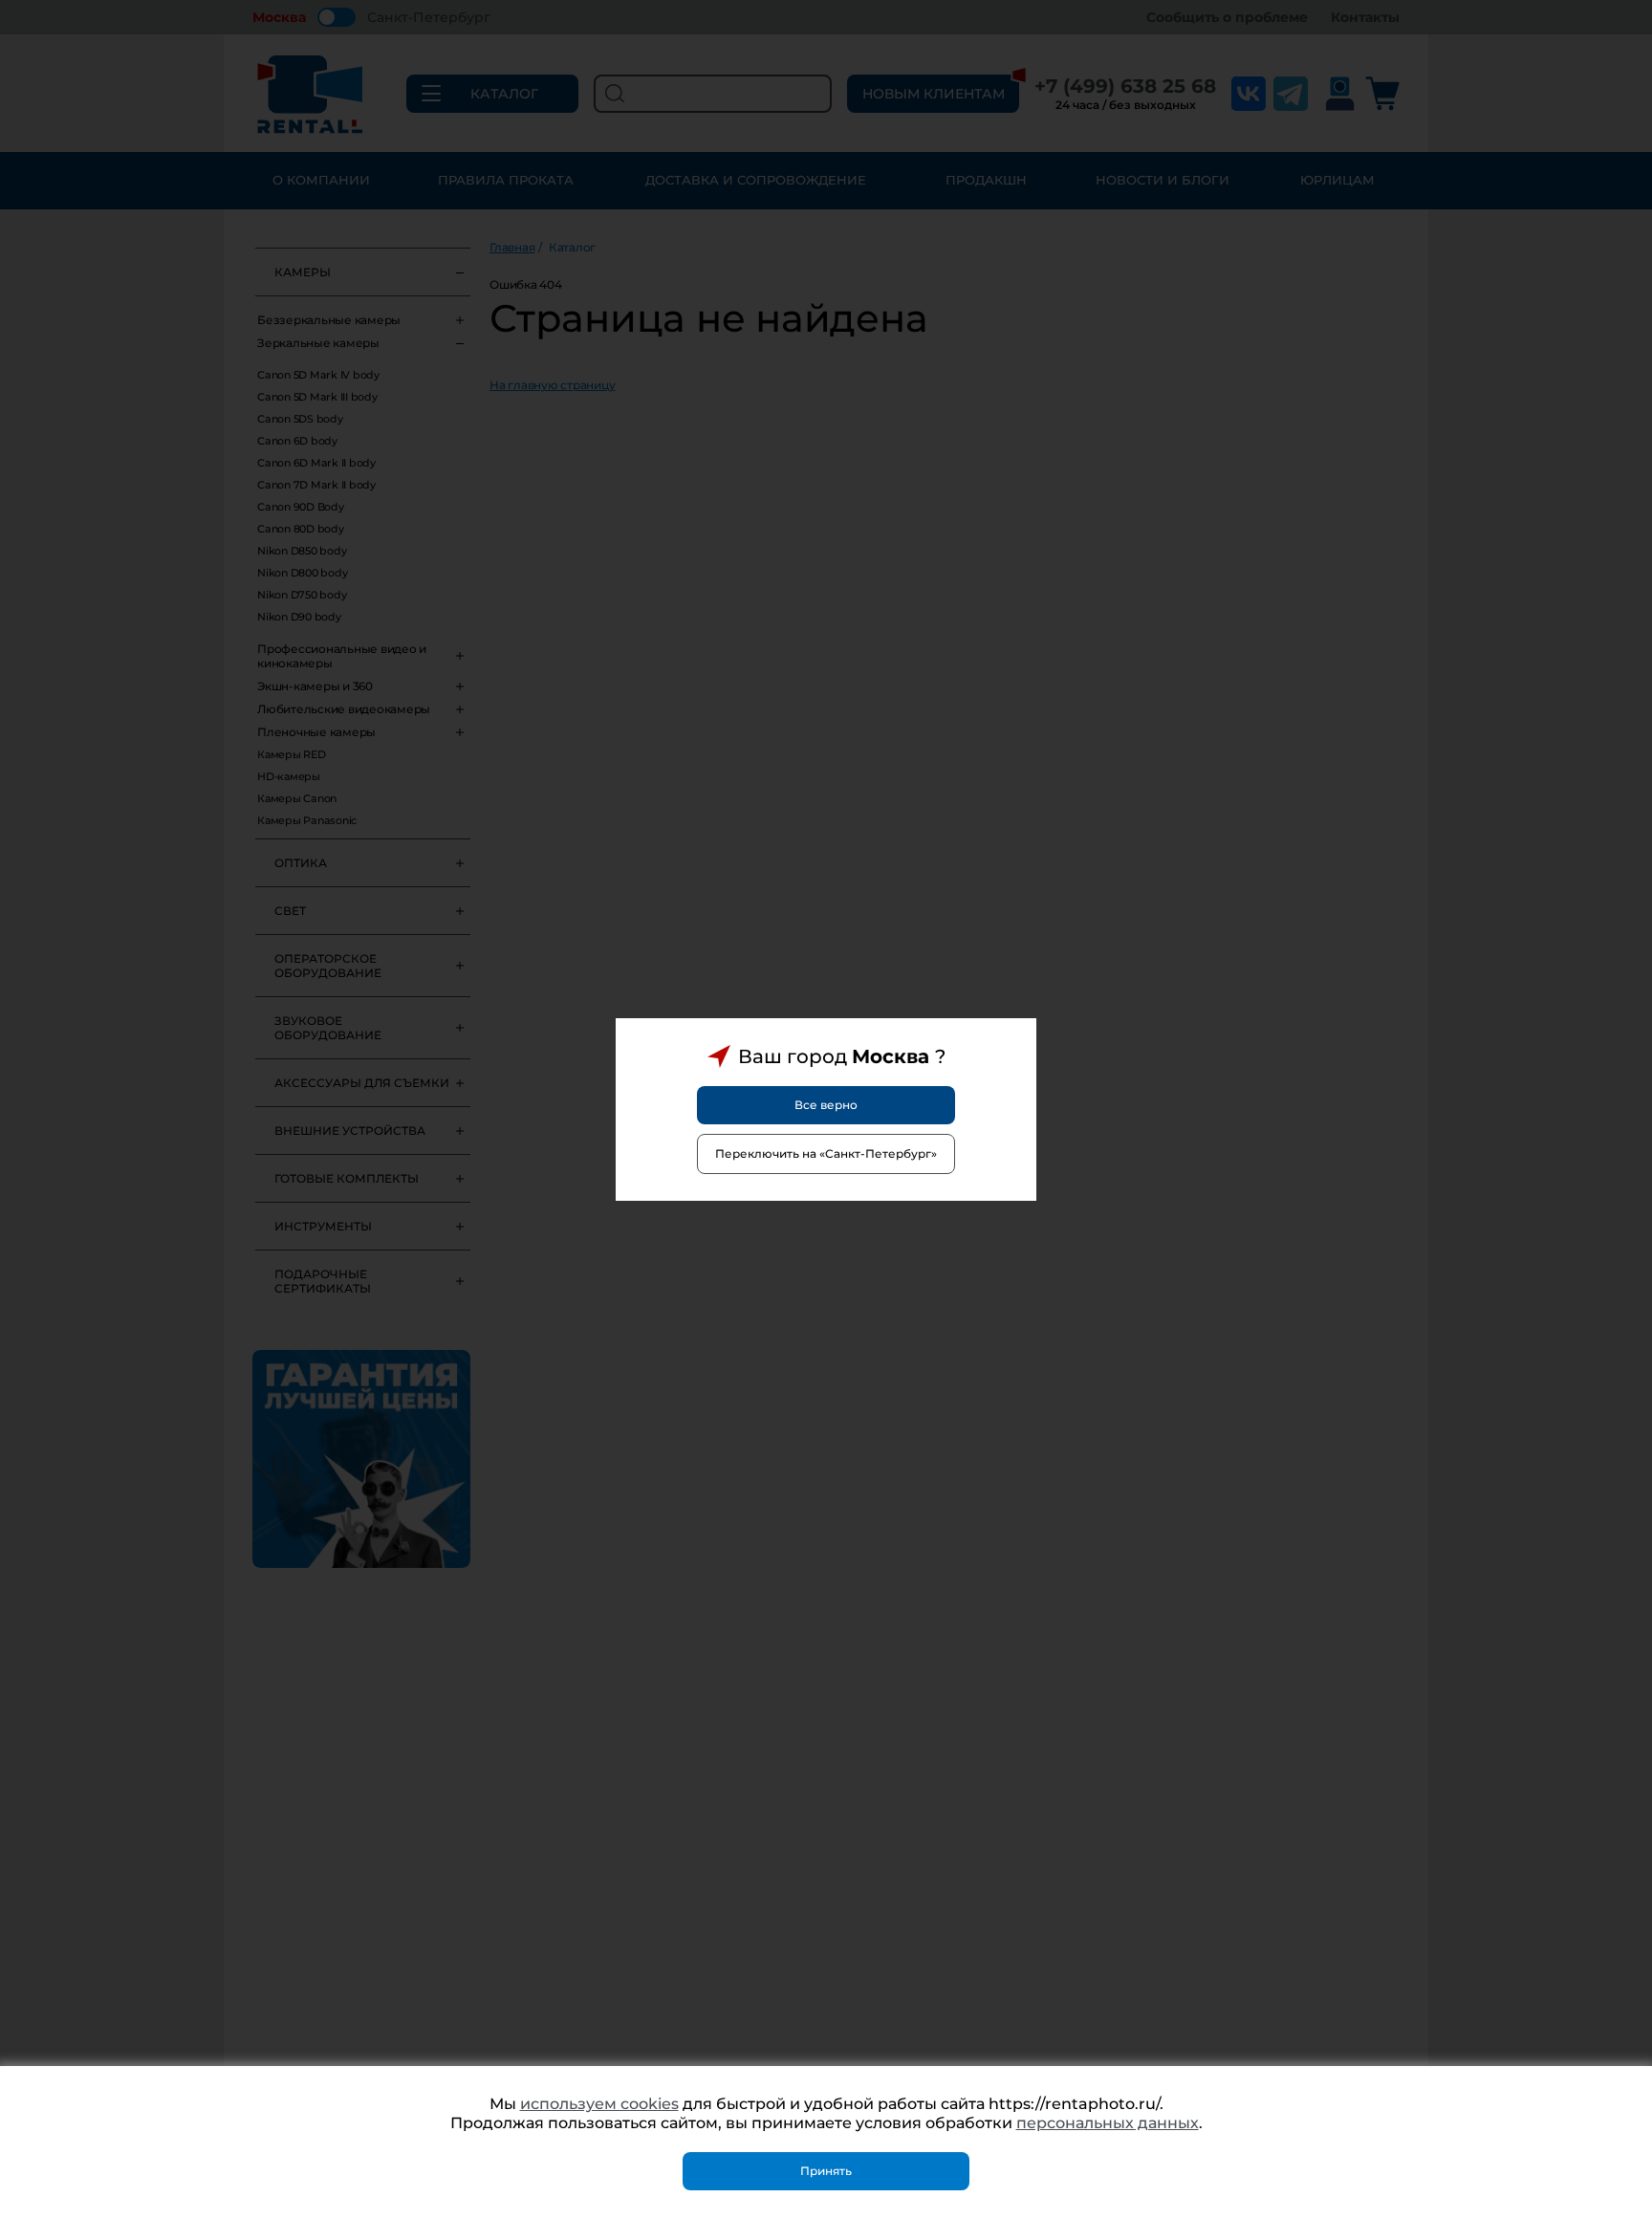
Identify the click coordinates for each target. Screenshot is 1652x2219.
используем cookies (599, 2104)
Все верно (826, 1105)
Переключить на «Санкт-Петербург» (826, 1153)
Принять (826, 2171)
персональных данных (1108, 2123)
